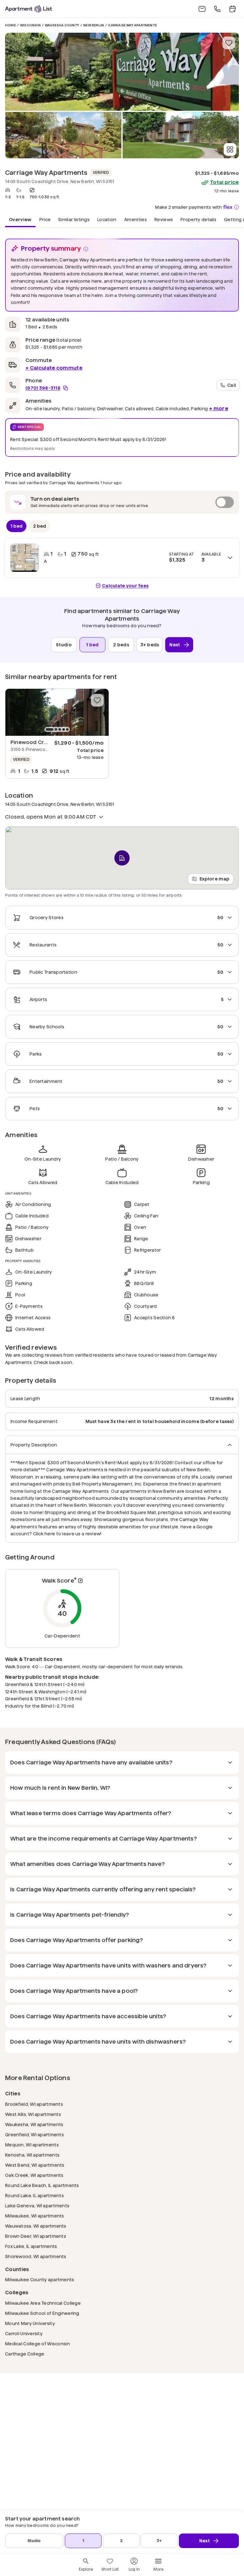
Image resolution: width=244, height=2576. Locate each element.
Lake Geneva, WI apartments (37, 2206)
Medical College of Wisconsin (37, 2344)
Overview (20, 219)
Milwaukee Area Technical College (43, 2303)
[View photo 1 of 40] (122, 72)
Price (45, 219)
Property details (198, 219)
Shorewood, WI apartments (36, 2256)
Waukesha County (62, 25)
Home (10, 25)
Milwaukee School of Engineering (42, 2313)
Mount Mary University (30, 2323)
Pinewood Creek (32, 742)
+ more (219, 408)
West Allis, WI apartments (33, 2114)
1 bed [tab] (17, 526)
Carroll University (24, 2333)
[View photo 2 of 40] (63, 135)
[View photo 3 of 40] (181, 135)
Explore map (214, 879)
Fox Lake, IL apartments (31, 2246)
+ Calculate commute (54, 368)
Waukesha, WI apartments (34, 2124)
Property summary (51, 248)
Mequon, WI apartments (32, 2145)
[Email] (202, 9)
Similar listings (74, 219)
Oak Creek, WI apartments (34, 2175)
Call (232, 385)
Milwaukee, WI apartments (35, 2216)
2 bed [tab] (40, 526)
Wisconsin (30, 25)
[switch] (122, 502)
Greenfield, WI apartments (34, 2135)
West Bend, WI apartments (35, 2165)
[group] (57, 712)
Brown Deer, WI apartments (36, 2236)
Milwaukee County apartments (40, 2280)
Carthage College (25, 2354)
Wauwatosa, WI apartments (36, 2226)
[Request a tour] (233, 9)
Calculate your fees (125, 586)
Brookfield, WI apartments (34, 2104)
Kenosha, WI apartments (32, 2155)
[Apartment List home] (29, 9)
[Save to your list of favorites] (229, 43)
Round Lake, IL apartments (34, 2195)
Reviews (164, 219)
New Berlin (94, 25)
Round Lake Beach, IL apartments (42, 2185)
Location (107, 219)
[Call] (217, 9)
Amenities (136, 219)
